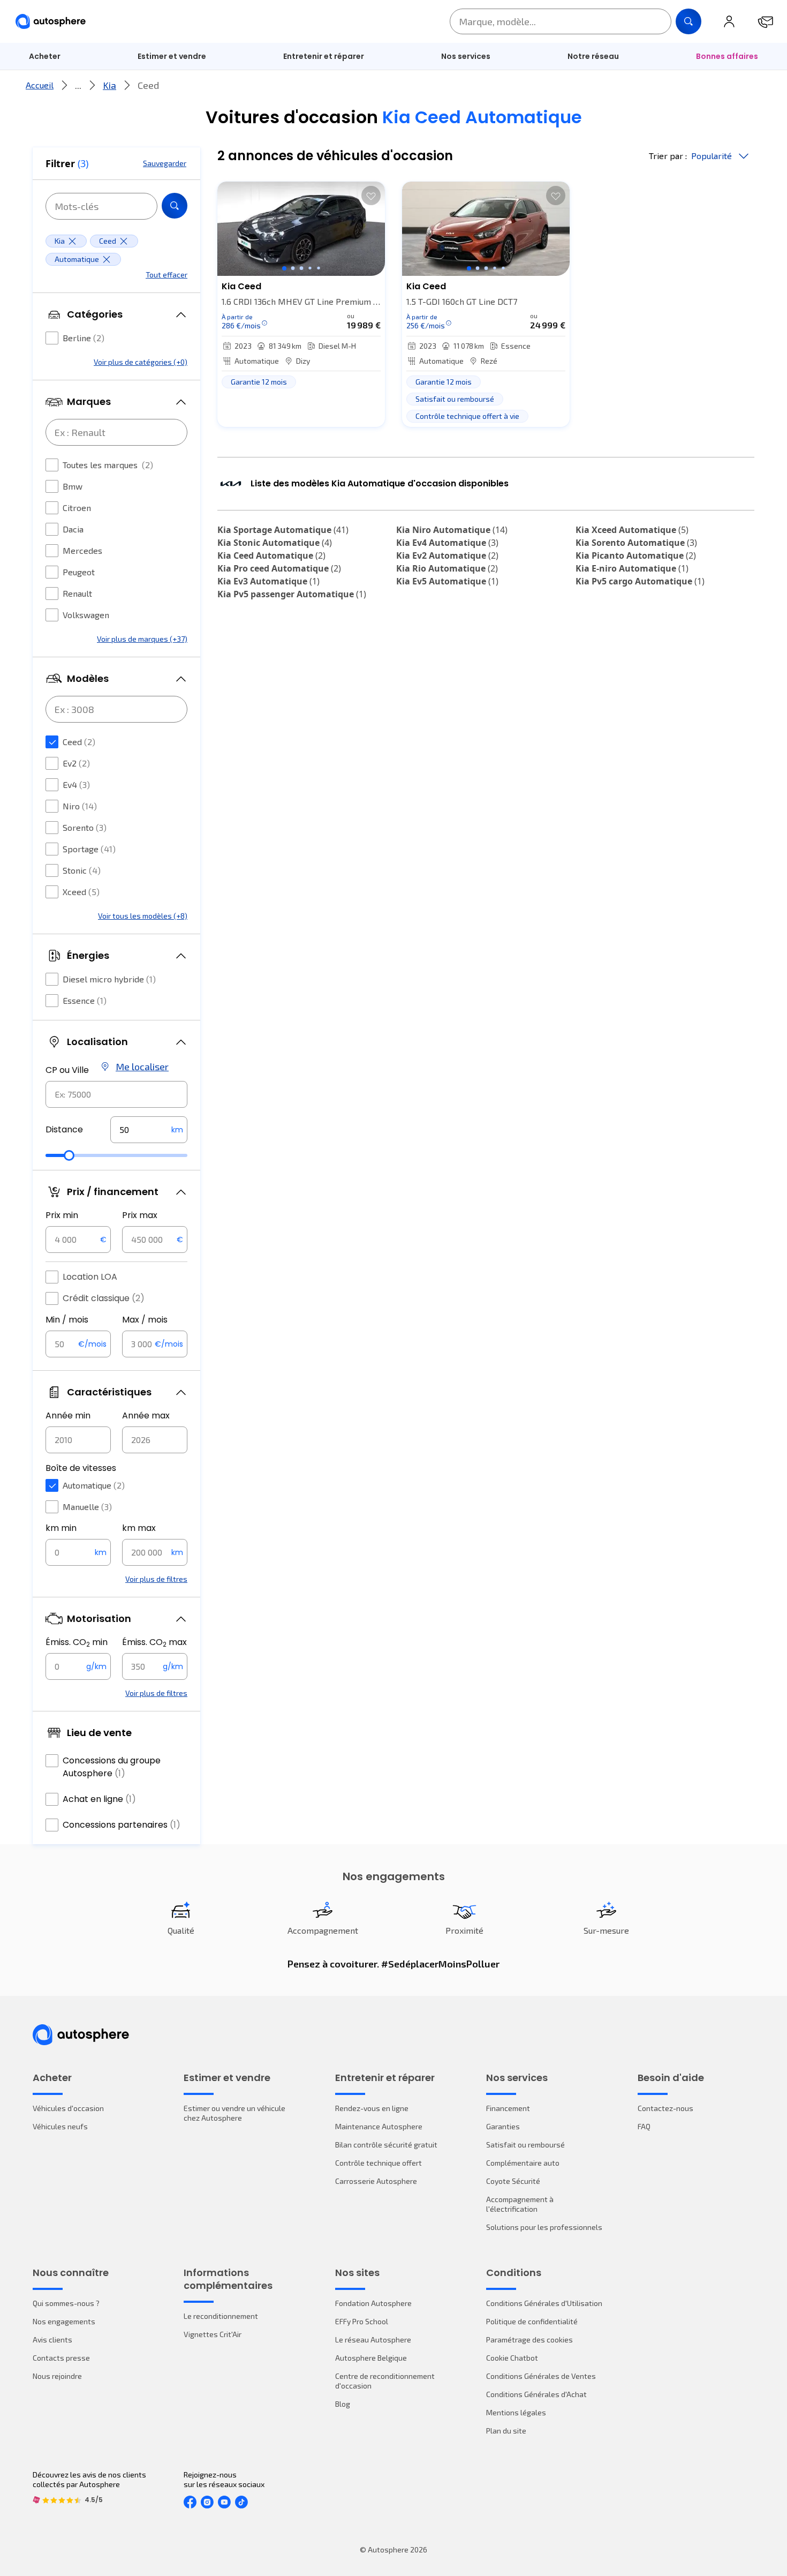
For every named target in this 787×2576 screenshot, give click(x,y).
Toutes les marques (108, 465)
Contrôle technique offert (379, 2163)
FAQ (644, 2126)
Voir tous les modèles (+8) (143, 916)
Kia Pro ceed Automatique (279, 568)
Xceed (81, 892)
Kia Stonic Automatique (275, 543)
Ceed (79, 742)
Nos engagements (64, 2321)
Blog (343, 2404)
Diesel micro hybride (109, 979)
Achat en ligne (99, 1799)
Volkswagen (86, 615)
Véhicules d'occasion (68, 2108)
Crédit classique (104, 1298)
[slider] (69, 1155)
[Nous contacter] (766, 21)
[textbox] (149, 1130)
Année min (68, 1415)
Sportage (89, 849)
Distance (64, 1129)
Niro (80, 806)
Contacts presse (61, 2358)
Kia (109, 85)
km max (139, 1528)
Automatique (94, 1485)
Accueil (40, 85)
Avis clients (52, 2340)
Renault (77, 593)
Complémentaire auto (523, 2163)
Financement (508, 2108)
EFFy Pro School (362, 2321)
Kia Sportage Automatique (283, 530)
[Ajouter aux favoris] (371, 196)
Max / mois (145, 1320)
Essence (85, 1000)
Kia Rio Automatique (447, 568)
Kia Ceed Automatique (271, 555)
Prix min (62, 1215)
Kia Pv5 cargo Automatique (640, 581)
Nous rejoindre (57, 2376)
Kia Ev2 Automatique (447, 555)
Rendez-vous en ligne (372, 2108)
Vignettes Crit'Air (213, 2334)
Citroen (77, 508)
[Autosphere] (51, 22)
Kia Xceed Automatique (632, 530)
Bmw (73, 486)
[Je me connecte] (729, 21)
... (78, 85)
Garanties (503, 2126)
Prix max (140, 1215)
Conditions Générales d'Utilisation (544, 2303)
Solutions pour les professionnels (544, 2227)
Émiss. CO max (154, 1642)
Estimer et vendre (172, 56)
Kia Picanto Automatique (636, 555)
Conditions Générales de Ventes (541, 2376)
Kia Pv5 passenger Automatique (292, 594)
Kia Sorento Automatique (636, 543)
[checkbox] (52, 338)
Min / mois (67, 1320)
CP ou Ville (67, 1070)
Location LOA (90, 1277)
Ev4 (76, 784)
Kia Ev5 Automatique (447, 581)
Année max (146, 1415)
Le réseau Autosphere (373, 2340)
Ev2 (76, 763)
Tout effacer (167, 275)
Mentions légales (516, 2412)
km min (61, 1528)
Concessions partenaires (122, 1825)
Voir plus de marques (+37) (142, 639)
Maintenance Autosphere (379, 2126)
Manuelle (87, 1507)
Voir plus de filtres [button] (156, 1579)
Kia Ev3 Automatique (268, 581)
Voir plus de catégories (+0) (141, 362)
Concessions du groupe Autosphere (112, 1767)
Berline (84, 338)
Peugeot (79, 572)
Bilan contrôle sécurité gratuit (386, 2145)
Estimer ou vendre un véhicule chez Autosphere (234, 2113)
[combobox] (116, 1094)
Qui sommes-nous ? (66, 2303)
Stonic (82, 870)
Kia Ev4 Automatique (447, 543)
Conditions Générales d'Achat (536, 2394)
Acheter (45, 56)
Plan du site (506, 2431)
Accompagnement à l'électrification (520, 2204)
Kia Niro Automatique (452, 530)
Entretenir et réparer (324, 56)
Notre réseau (593, 56)
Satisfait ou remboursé (525, 2145)
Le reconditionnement (221, 2316)
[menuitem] (45, 56)
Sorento (85, 827)
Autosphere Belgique (371, 2358)
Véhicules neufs (60, 2126)
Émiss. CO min (77, 1642)
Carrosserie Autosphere (376, 2181)
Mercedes (82, 550)
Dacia (73, 529)
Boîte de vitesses (81, 1468)
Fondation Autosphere (373, 2303)
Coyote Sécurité (513, 2181)
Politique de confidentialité (532, 2321)
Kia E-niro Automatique (632, 568)
